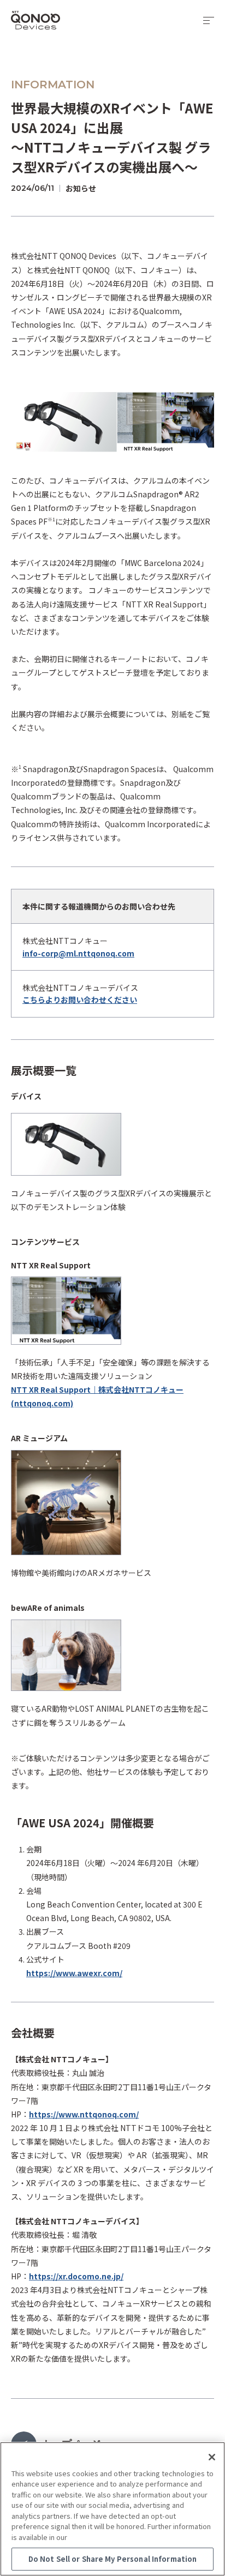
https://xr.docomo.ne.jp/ (76, 2276)
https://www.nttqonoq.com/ (84, 2114)
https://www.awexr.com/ (74, 1973)
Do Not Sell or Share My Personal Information (113, 2559)
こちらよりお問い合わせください (80, 1000)
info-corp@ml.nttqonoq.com (78, 953)
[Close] (212, 2457)
